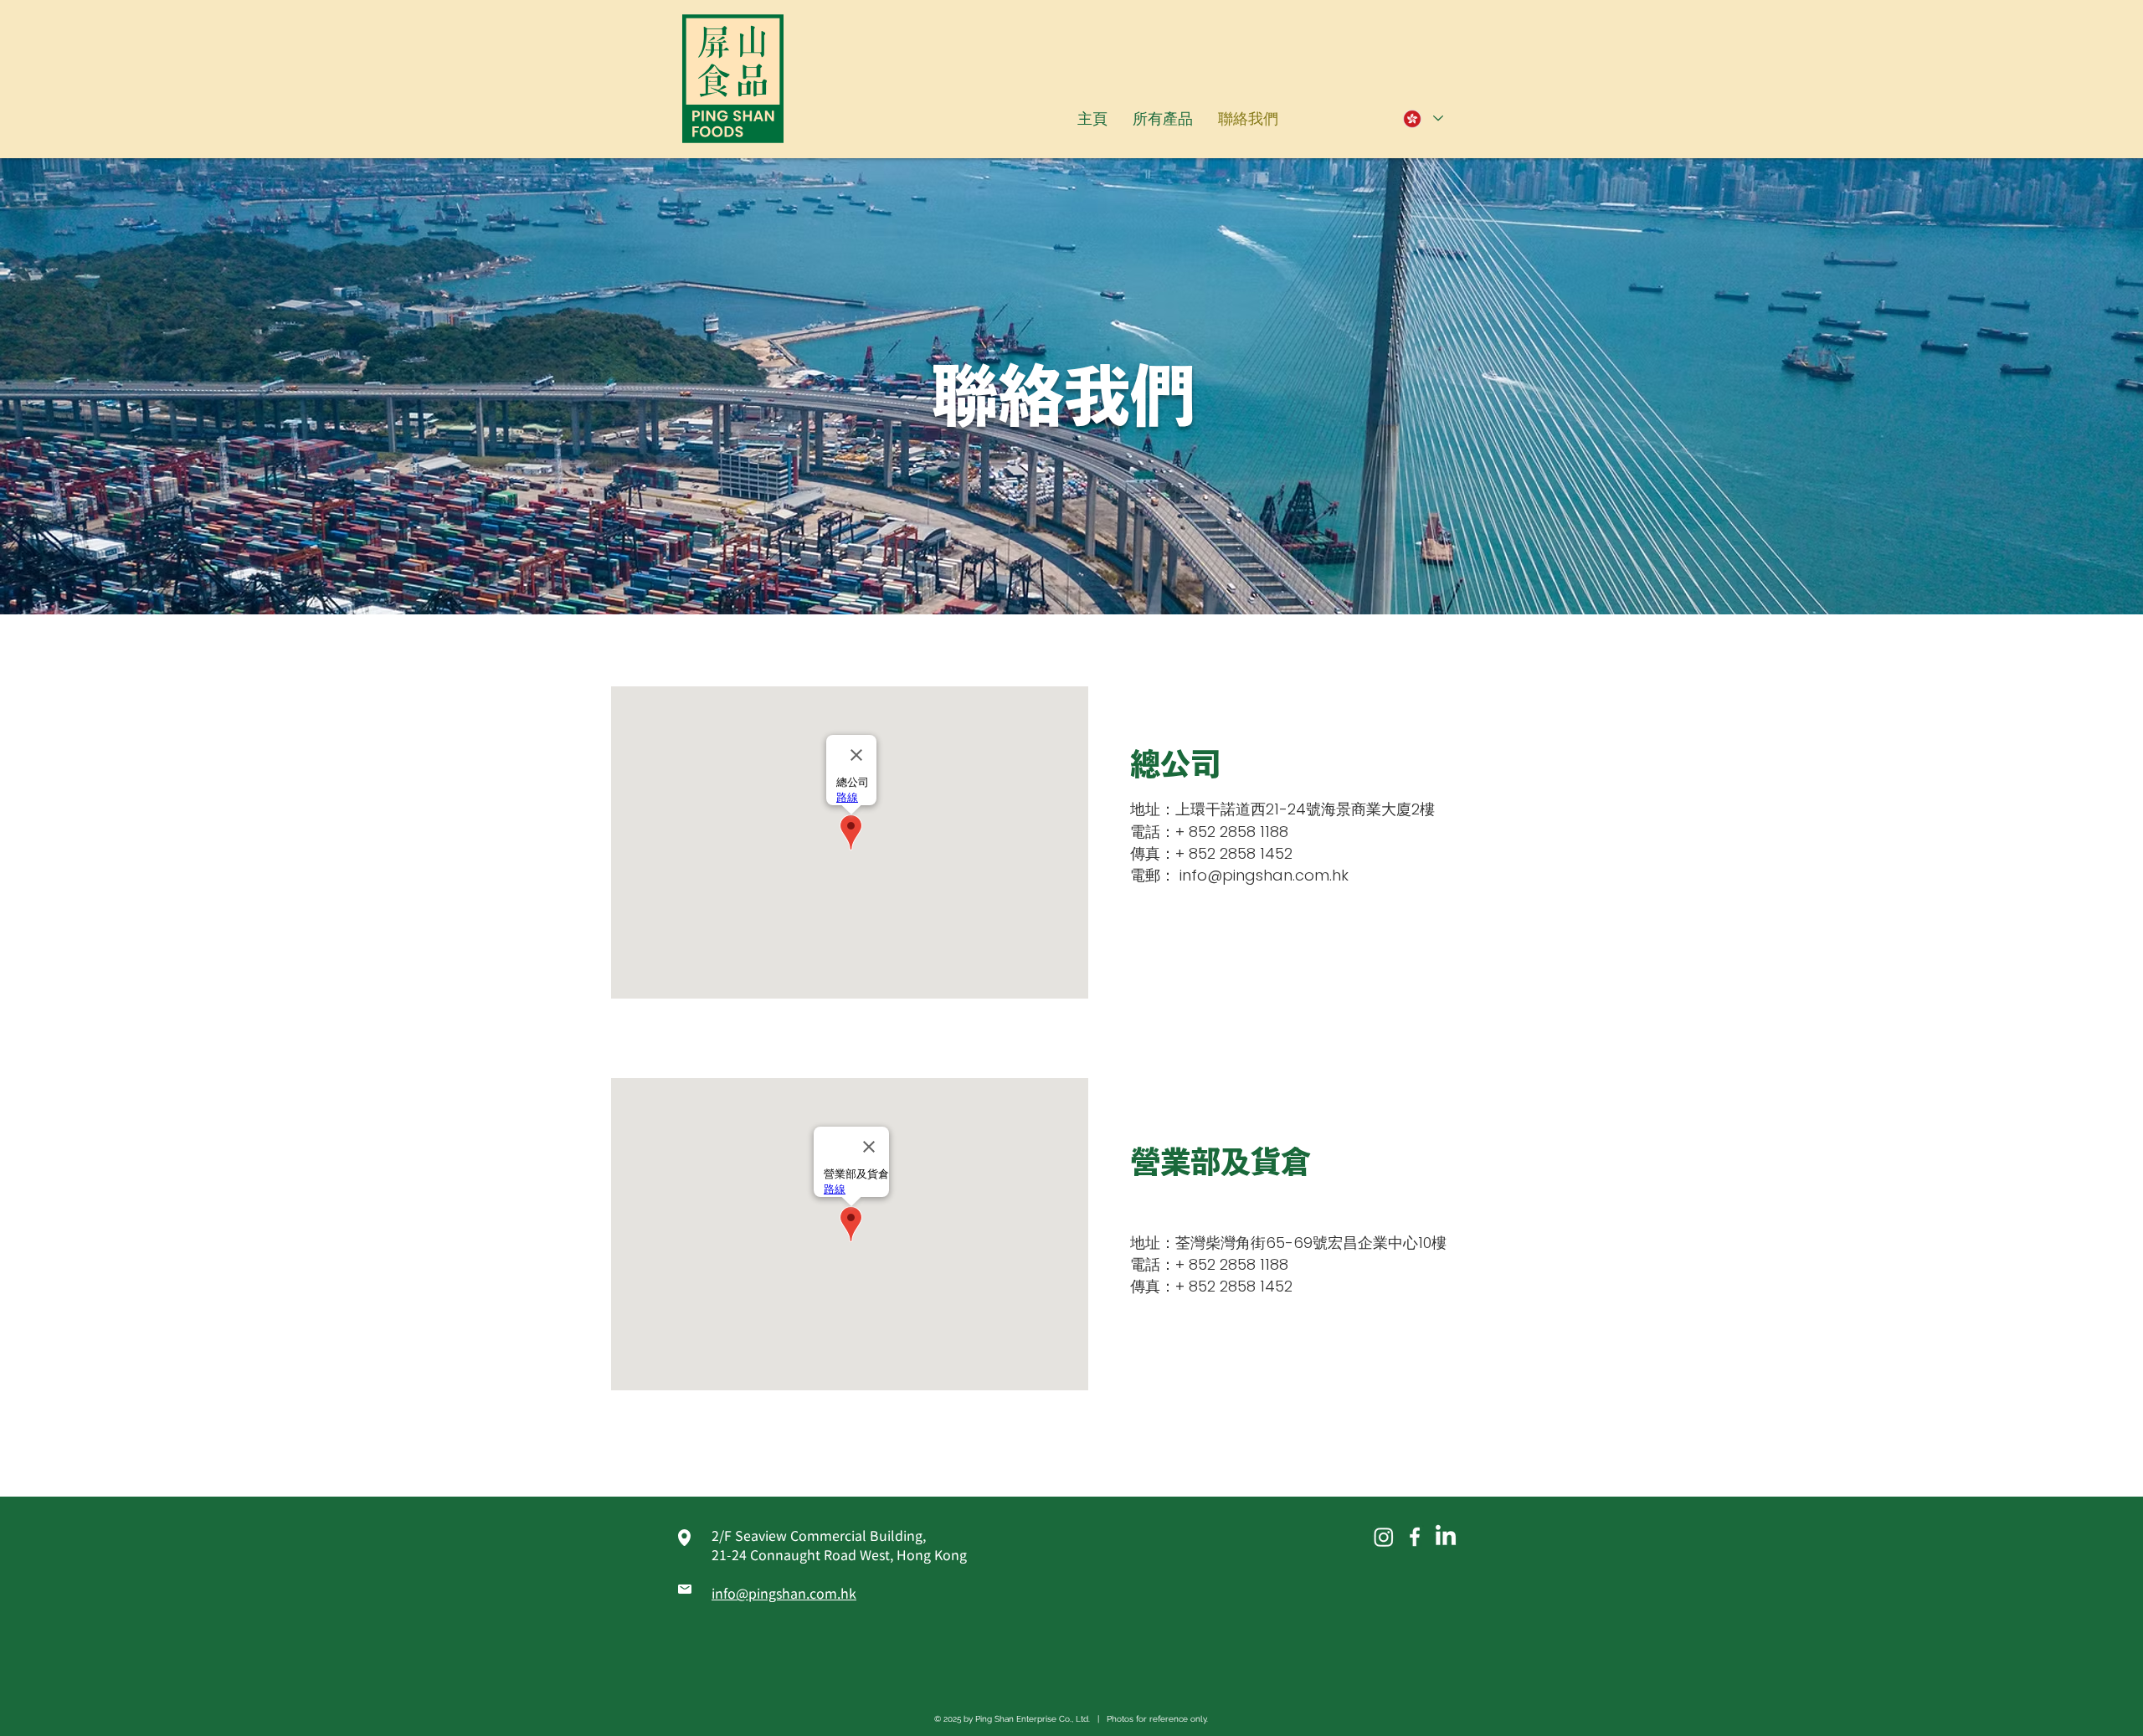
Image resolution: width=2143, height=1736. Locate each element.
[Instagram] (1384, 1537)
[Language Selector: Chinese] (1422, 118)
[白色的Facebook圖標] (1415, 1537)
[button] (1163, 118)
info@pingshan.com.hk (1264, 875)
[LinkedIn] (1446, 1537)
